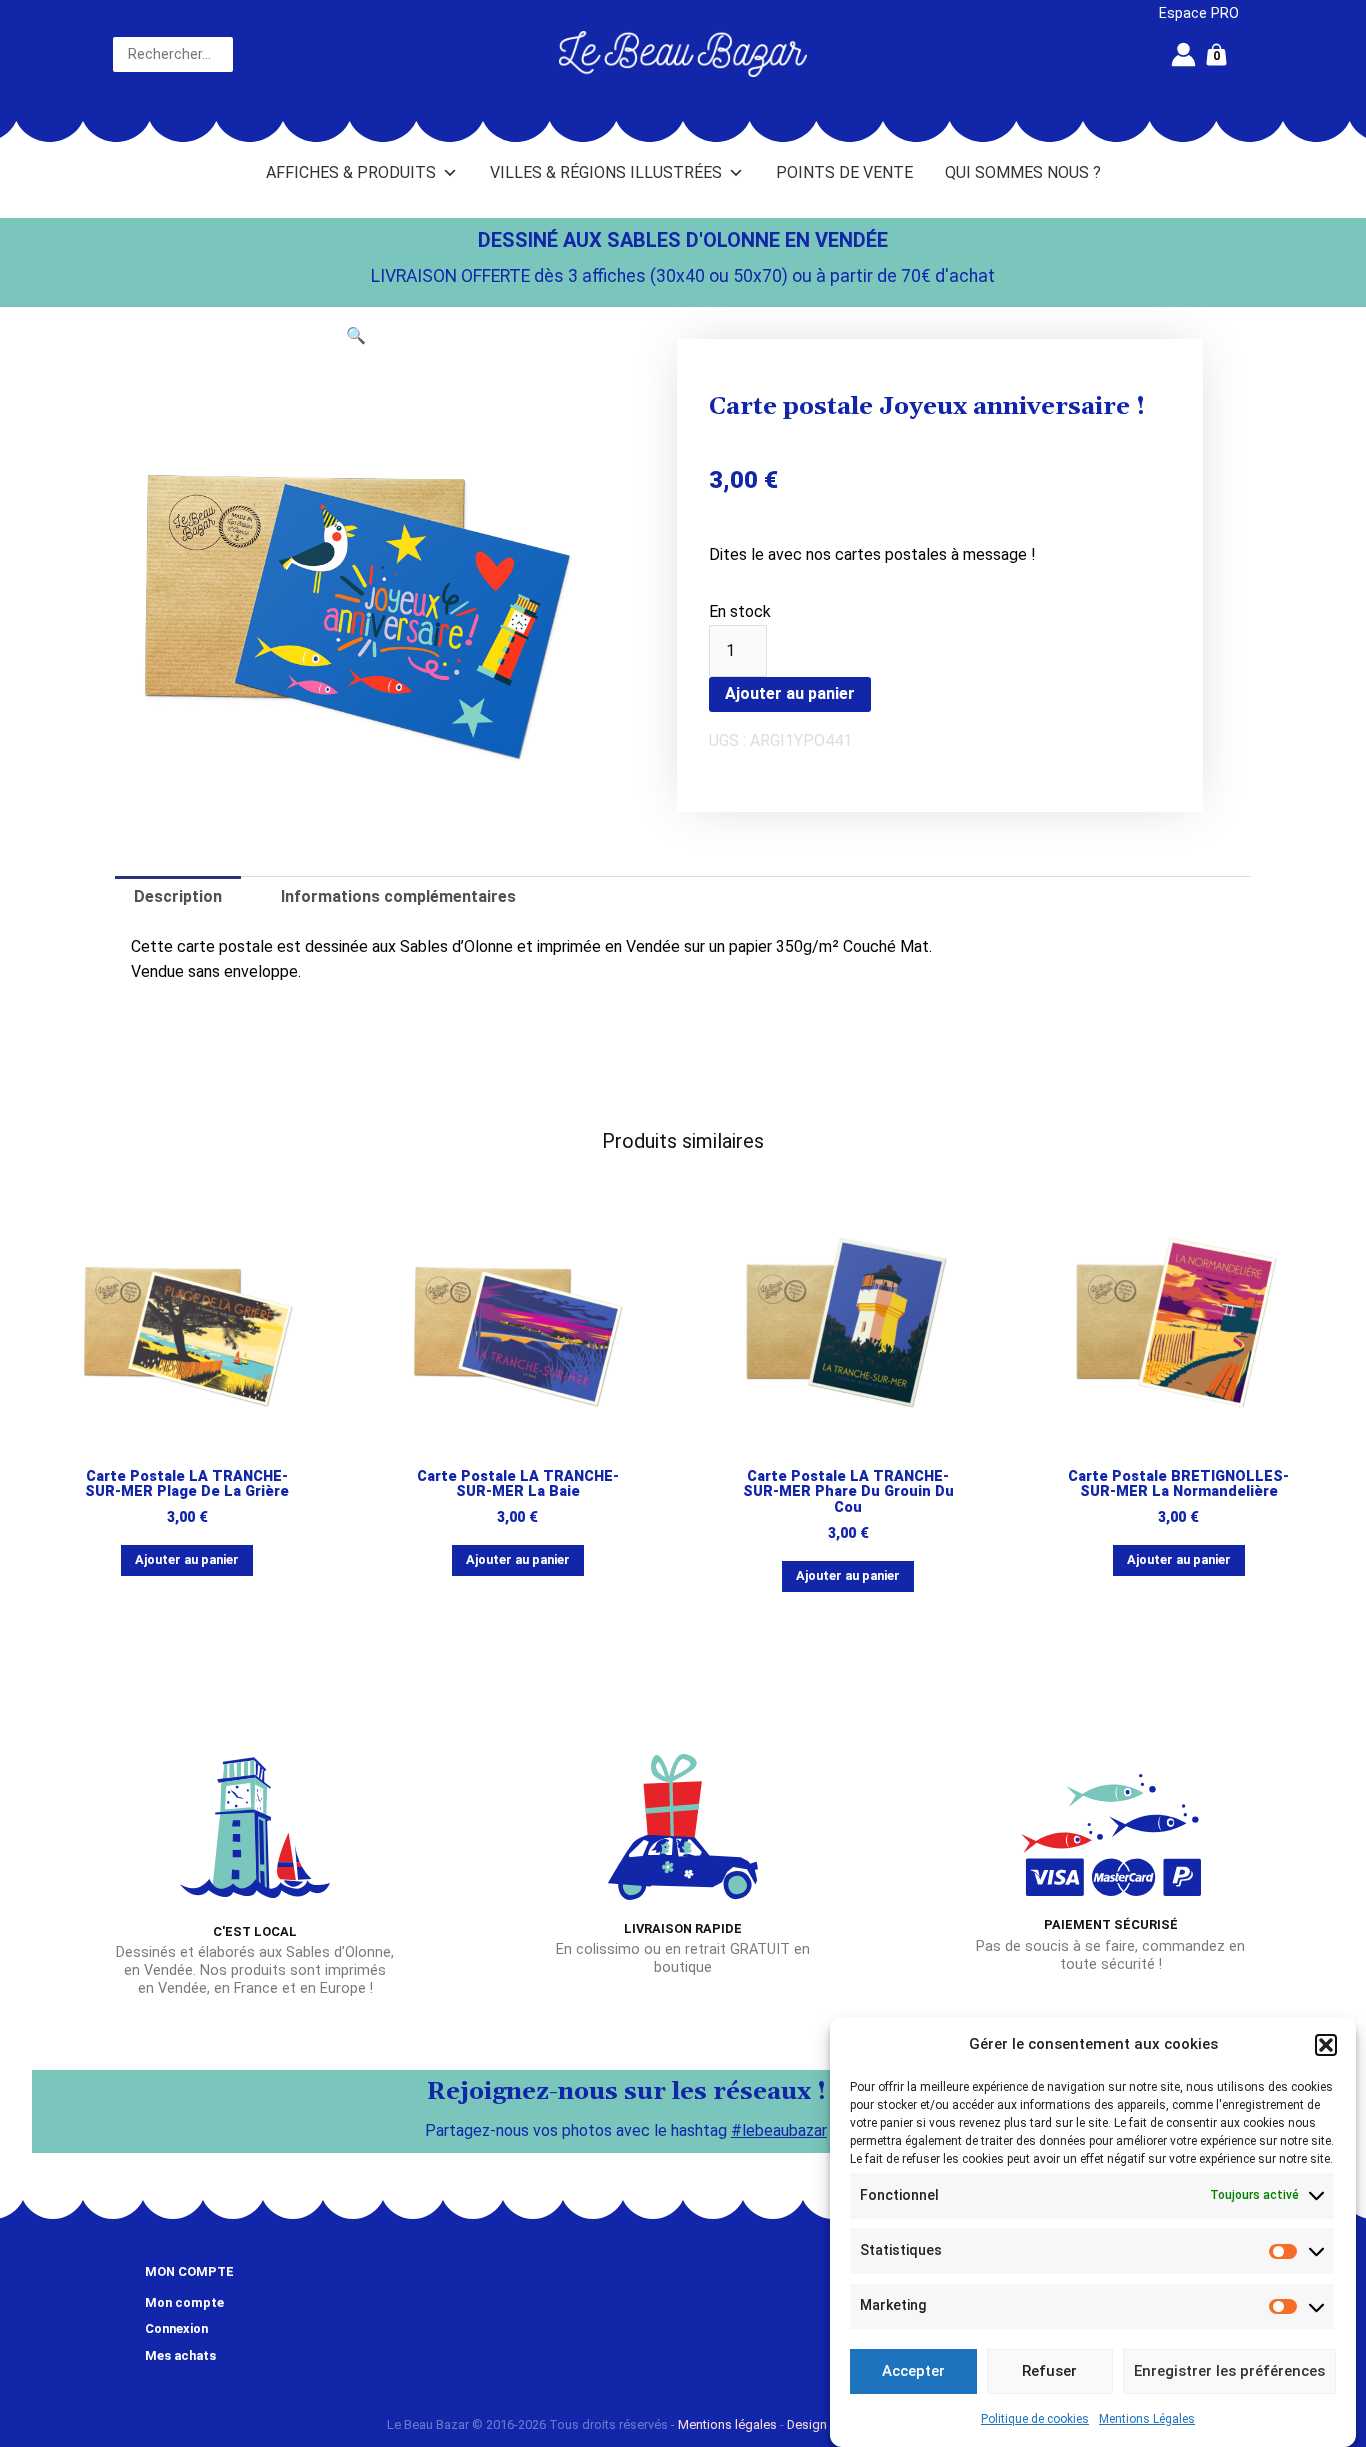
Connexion (176, 2328)
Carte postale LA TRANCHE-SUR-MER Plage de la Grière (187, 1484)
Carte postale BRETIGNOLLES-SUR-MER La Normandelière (1178, 1484)
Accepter (913, 2372)
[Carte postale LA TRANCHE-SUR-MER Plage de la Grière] (187, 1322)
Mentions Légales (1147, 2418)
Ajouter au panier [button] (187, 1559)
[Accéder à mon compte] (1183, 54)
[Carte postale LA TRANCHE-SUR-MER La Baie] (517, 1322)
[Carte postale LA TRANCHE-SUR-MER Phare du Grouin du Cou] (848, 1322)
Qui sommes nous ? (1023, 172)
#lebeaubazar (779, 2130)
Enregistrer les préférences (1229, 2372)
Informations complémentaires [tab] (398, 896)
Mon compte (184, 2302)
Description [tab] (178, 896)
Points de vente (844, 172)
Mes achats (180, 2355)
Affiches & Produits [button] (351, 172)
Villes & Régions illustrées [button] (606, 172)
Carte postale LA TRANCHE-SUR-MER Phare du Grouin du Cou (848, 1492)
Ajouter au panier (790, 693)
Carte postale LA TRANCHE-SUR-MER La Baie (518, 1484)
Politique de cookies (1035, 2418)
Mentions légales (727, 2424)
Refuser (1049, 2372)
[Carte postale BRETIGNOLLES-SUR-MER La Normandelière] (1178, 1322)
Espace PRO (1199, 13)
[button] (1326, 2045)
